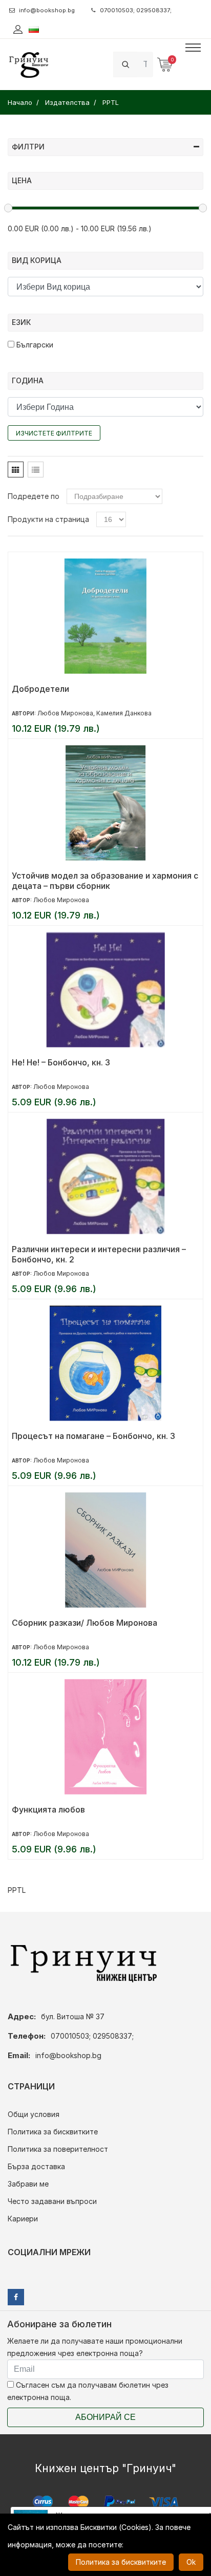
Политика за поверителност (58, 2149)
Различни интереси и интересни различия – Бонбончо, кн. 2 (99, 1254)
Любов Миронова (65, 713)
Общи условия (34, 2114)
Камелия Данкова (124, 713)
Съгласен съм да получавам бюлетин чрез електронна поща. (88, 2391)
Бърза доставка (36, 2166)
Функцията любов (48, 1809)
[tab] (16, 470)
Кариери (23, 2219)
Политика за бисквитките (53, 2132)
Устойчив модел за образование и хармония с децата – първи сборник (105, 881)
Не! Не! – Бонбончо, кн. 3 (61, 1062)
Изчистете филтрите (54, 433)
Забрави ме (28, 2184)
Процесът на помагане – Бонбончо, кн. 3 (93, 1436)
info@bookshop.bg (47, 10)
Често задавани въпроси (52, 2201)
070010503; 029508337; (136, 10)
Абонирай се (105, 2417)
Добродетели (40, 689)
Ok (191, 2562)
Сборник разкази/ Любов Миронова (85, 1623)
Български (34, 345)
